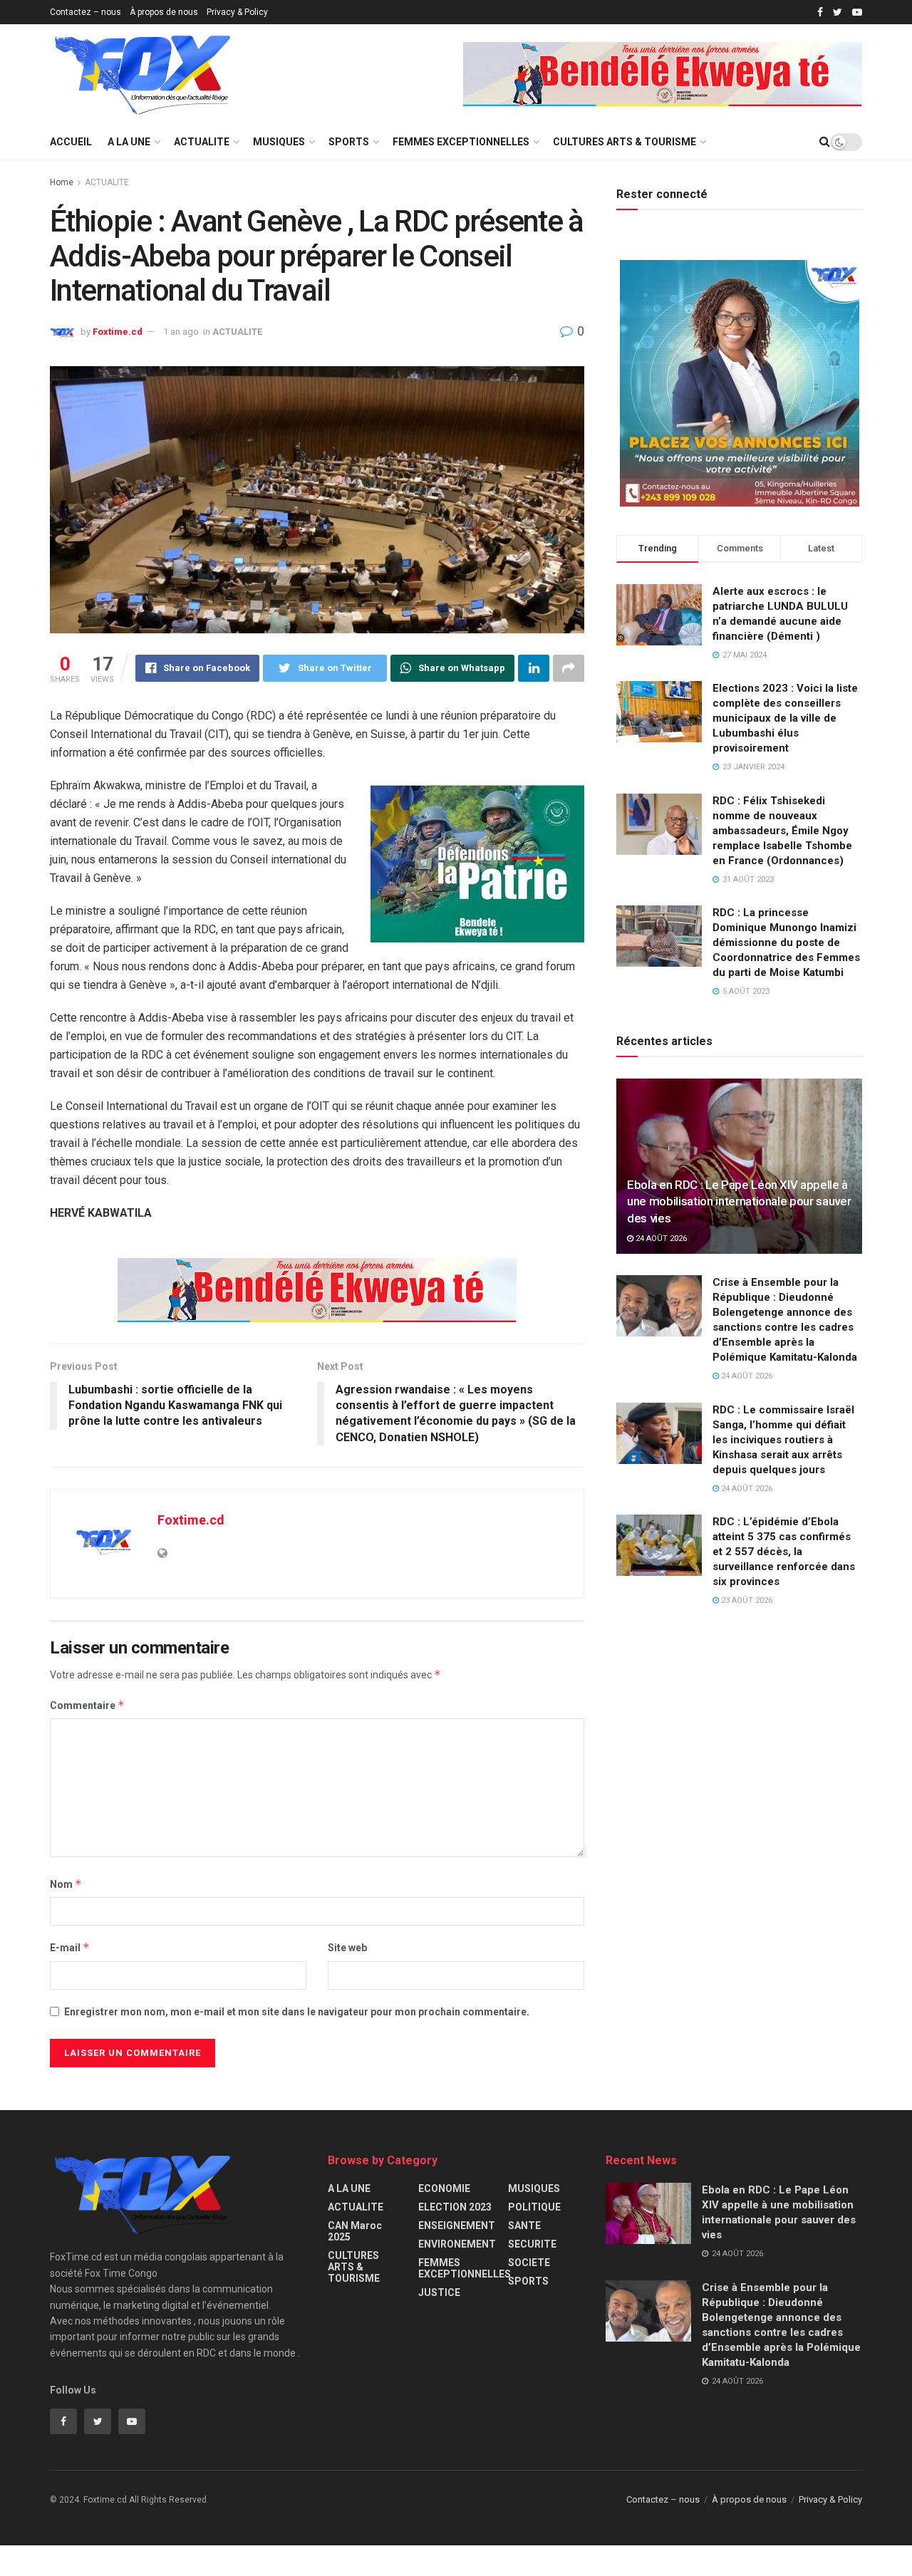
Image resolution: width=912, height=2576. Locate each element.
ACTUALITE (202, 142)
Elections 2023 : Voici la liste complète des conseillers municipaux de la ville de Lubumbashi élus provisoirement (785, 718)
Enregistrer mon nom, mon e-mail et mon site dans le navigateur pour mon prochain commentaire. (297, 2012)
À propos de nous (164, 12)
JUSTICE (439, 2292)
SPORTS (349, 142)
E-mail (70, 1947)
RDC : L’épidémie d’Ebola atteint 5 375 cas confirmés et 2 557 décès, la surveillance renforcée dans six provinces (784, 1552)
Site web (347, 1948)
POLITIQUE (534, 2207)
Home (62, 182)
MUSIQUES (279, 142)
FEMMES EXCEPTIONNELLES (461, 142)
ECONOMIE (444, 2188)
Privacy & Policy (237, 12)
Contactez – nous (85, 12)
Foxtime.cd (118, 332)
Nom (66, 1884)
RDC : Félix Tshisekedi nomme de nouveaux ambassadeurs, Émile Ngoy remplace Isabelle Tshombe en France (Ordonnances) (782, 831)
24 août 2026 (660, 1238)
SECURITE (532, 2244)
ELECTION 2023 (455, 2207)
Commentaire (87, 1705)
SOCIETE (529, 2263)
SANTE (524, 2226)
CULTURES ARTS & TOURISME (625, 142)
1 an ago (181, 332)
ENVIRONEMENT (457, 2244)
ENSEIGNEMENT (457, 2226)
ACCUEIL (71, 142)
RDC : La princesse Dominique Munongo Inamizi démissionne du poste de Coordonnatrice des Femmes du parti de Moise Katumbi (786, 942)
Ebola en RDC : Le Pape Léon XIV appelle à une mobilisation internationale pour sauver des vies (739, 1202)
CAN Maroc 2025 (355, 2231)
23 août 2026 (746, 1600)
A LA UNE (129, 142)
